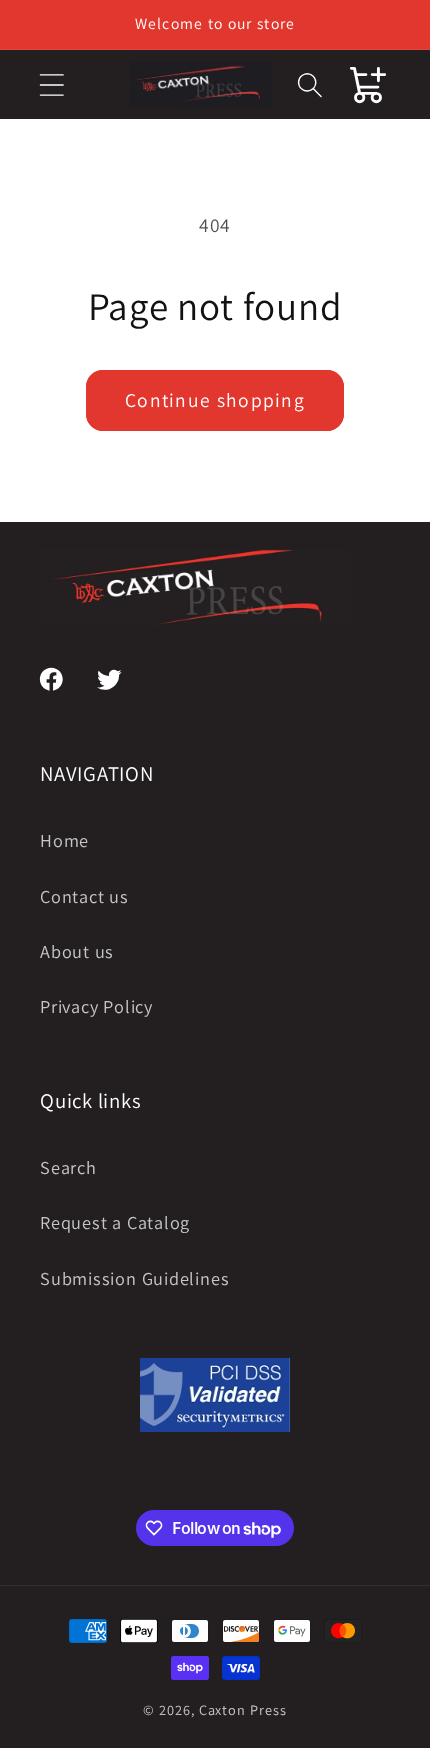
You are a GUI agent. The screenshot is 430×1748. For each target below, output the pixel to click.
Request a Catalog (115, 1222)
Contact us (84, 896)
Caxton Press (243, 1709)
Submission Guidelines (134, 1278)
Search (68, 1167)
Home (64, 840)
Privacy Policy (96, 1006)
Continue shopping (215, 400)
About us (77, 951)
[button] (51, 84)
